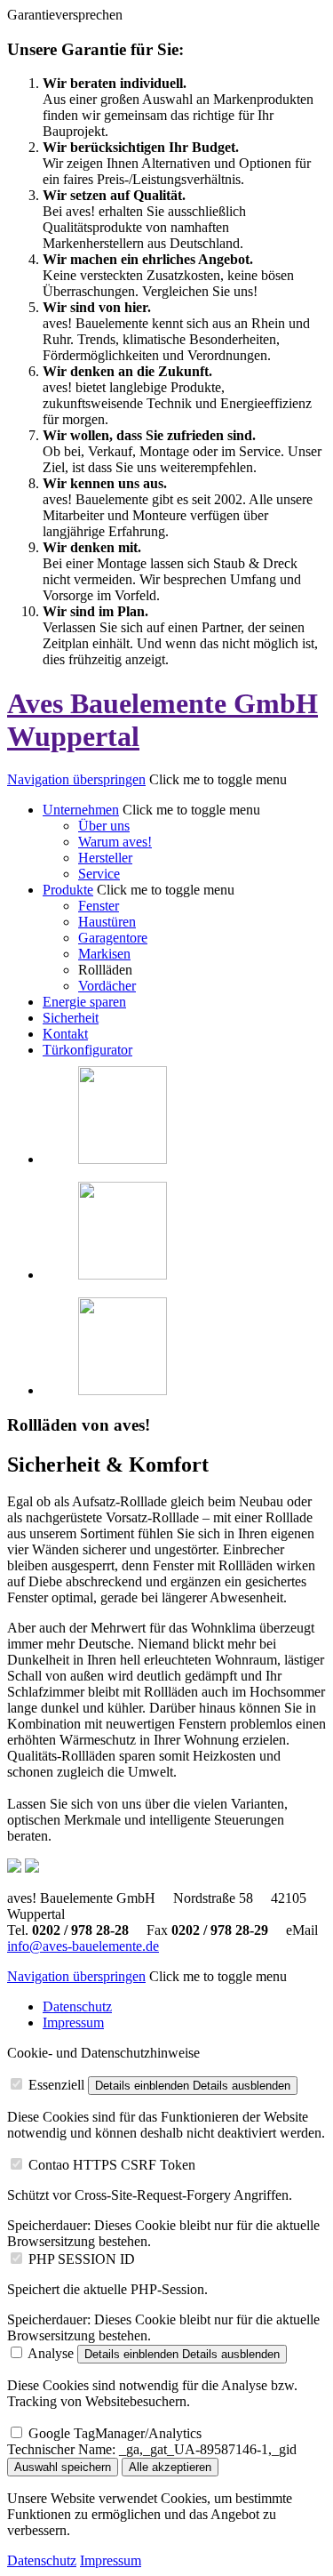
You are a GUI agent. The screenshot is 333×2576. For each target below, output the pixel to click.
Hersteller (105, 858)
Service (99, 874)
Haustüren (107, 922)
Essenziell (56, 2085)
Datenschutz (77, 2006)
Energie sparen (84, 1002)
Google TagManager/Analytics (115, 2433)
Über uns (104, 826)
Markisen (104, 954)
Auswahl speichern (63, 2467)
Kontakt (65, 1034)
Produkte (68, 890)
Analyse (51, 2353)
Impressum (73, 2022)
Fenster (99, 906)
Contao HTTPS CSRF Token (112, 2165)
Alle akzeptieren (170, 2467)
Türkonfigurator (87, 1050)
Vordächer (107, 986)
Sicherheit (71, 1018)
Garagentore (113, 938)
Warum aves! (115, 842)
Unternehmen (81, 810)
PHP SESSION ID (82, 2259)
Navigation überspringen (76, 779)
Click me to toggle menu (218, 779)
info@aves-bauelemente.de (83, 1946)
